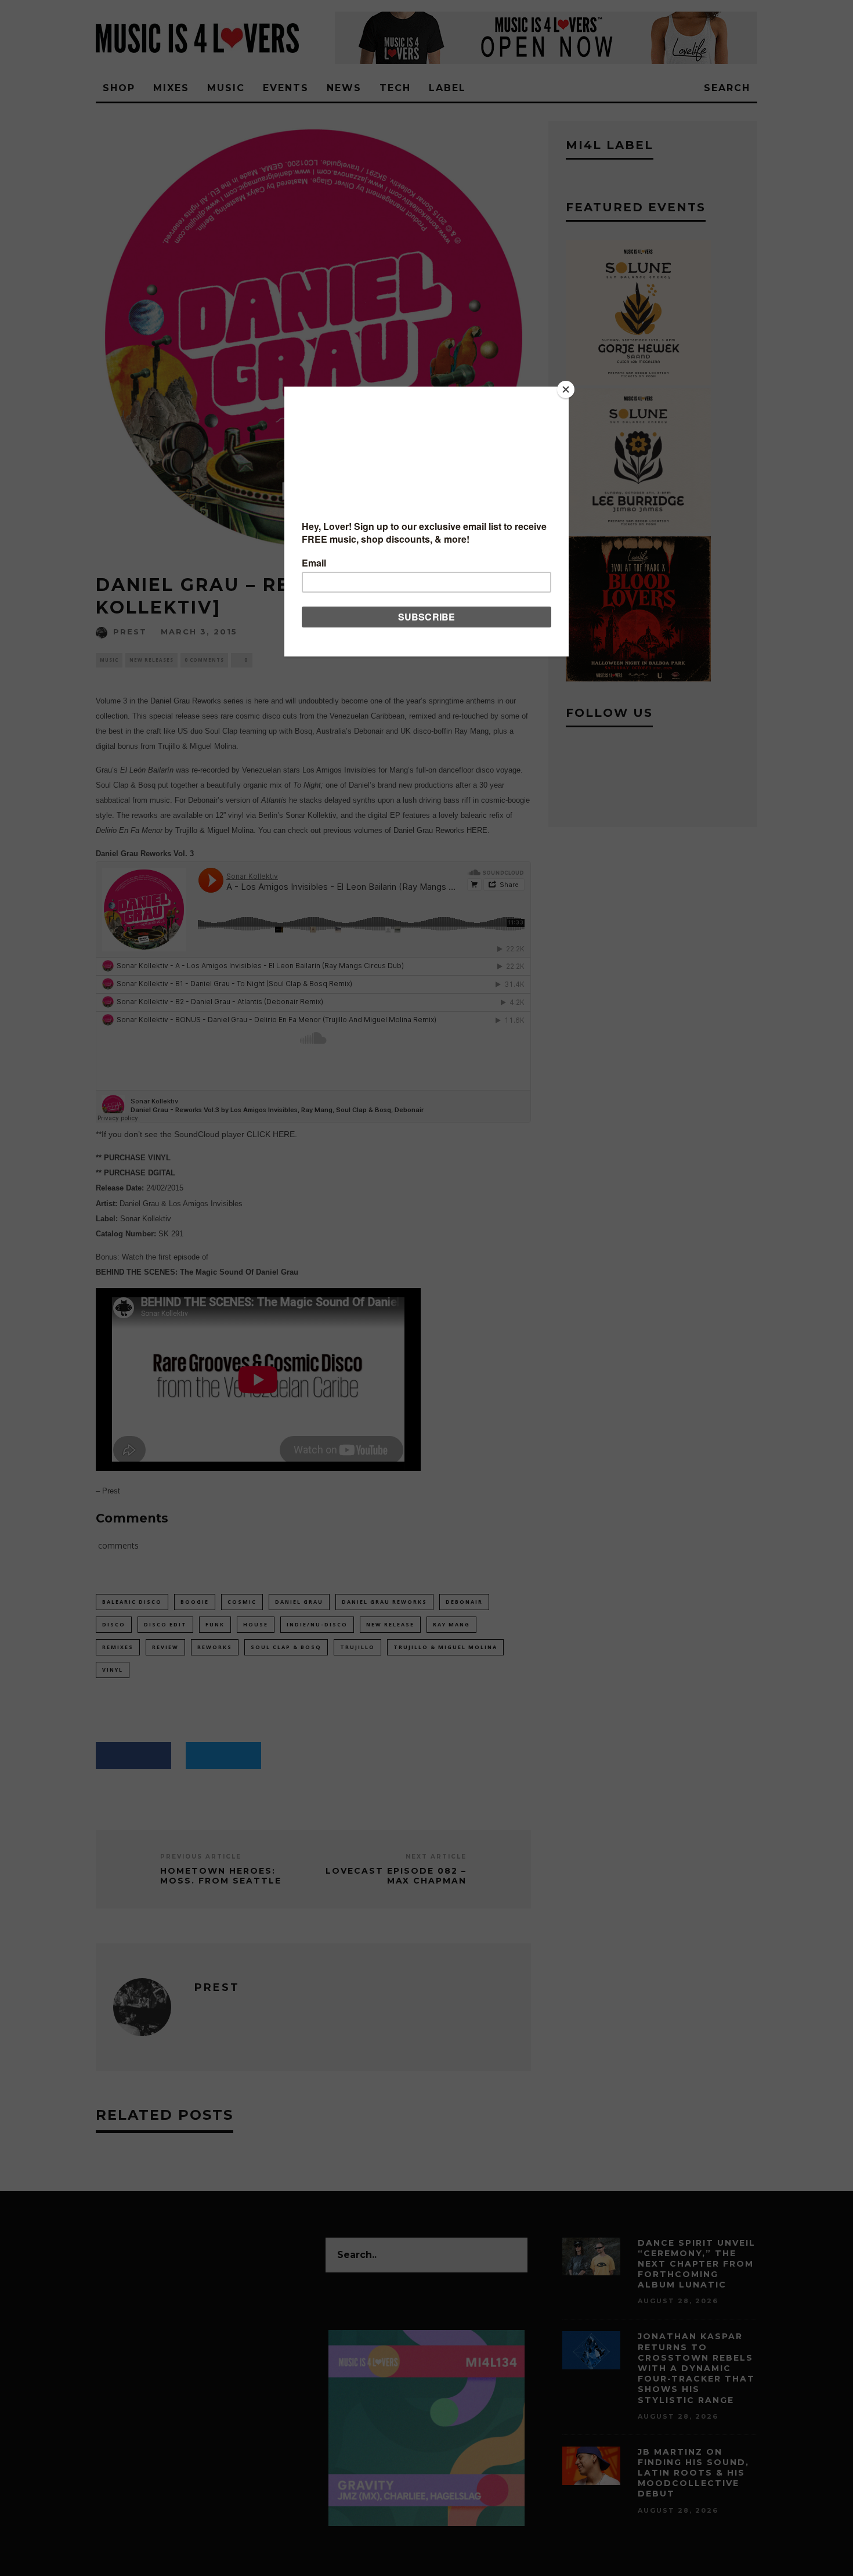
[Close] (566, 389)
